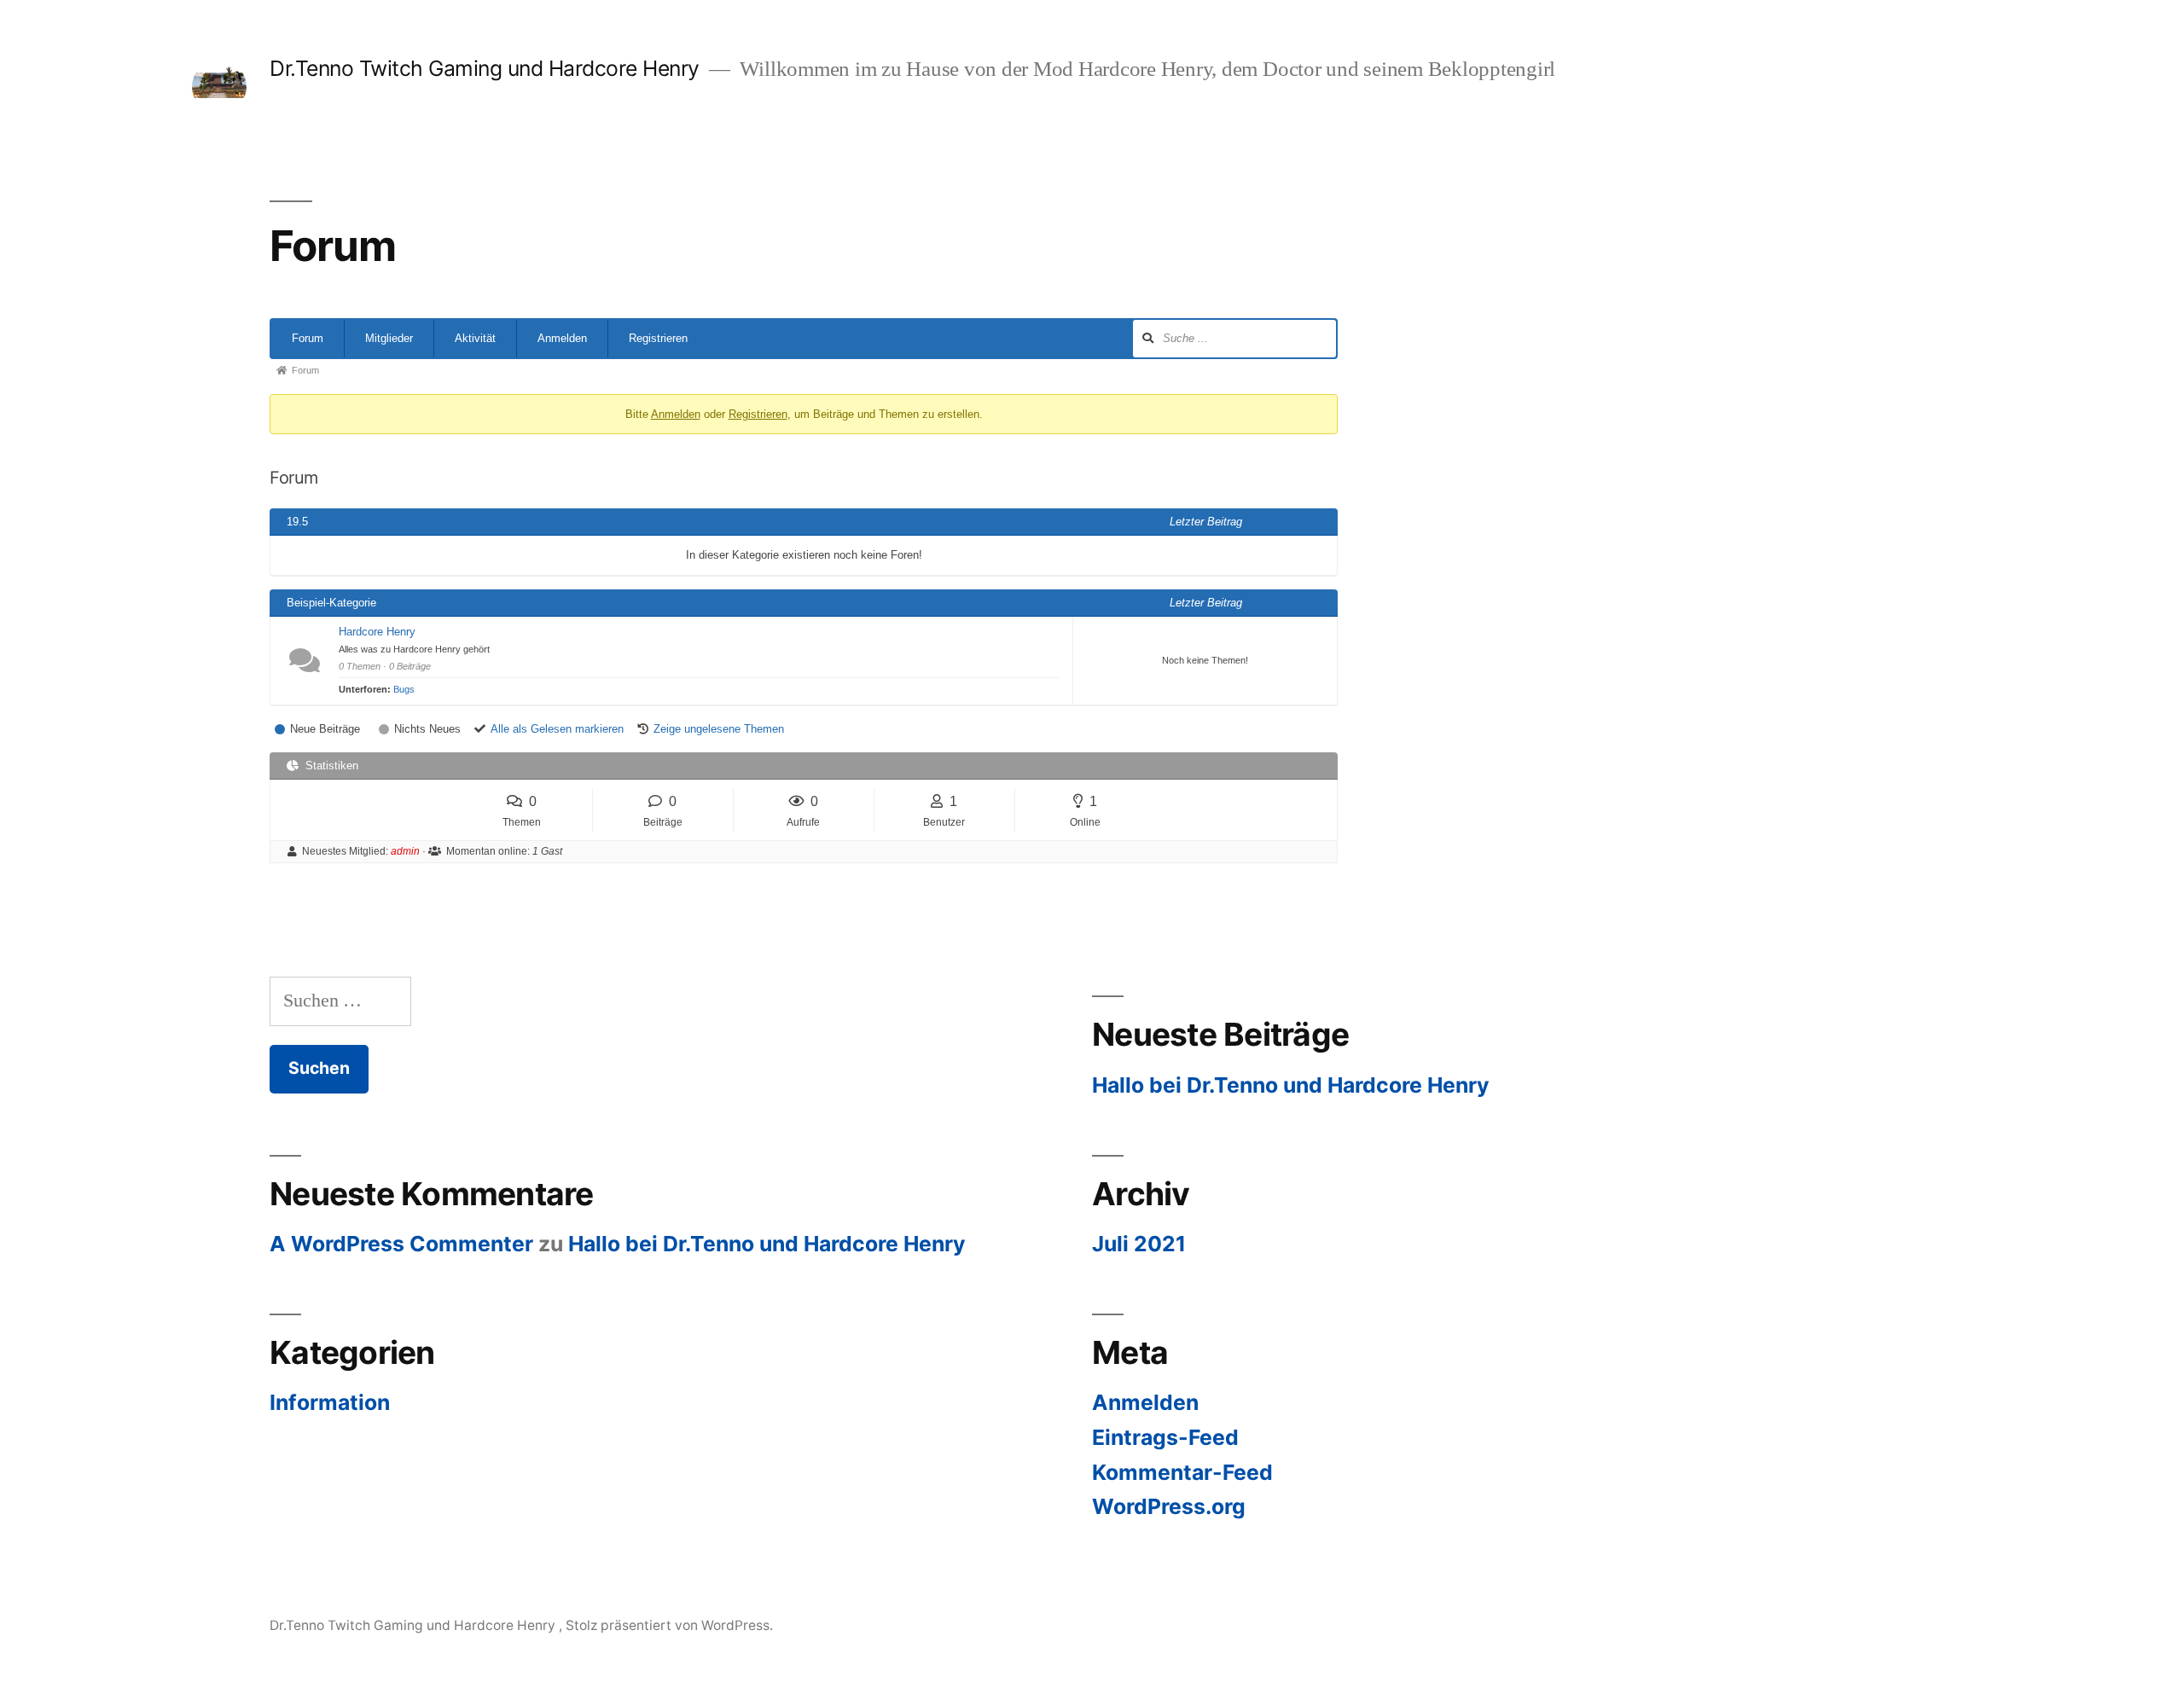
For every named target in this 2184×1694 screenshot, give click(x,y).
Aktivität (475, 338)
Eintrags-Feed (1165, 1437)
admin (405, 851)
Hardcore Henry (377, 632)
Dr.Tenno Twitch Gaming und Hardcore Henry (487, 68)
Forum (308, 338)
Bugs (404, 689)
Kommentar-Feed (1182, 1472)
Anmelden (562, 338)
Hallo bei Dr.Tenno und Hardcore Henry (1291, 1085)
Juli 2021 (1139, 1244)
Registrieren (658, 338)
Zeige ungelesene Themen (719, 729)
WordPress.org (1169, 1506)
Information (330, 1402)
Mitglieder (389, 338)
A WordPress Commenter (401, 1244)
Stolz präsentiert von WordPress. (669, 1625)
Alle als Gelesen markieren (557, 729)
